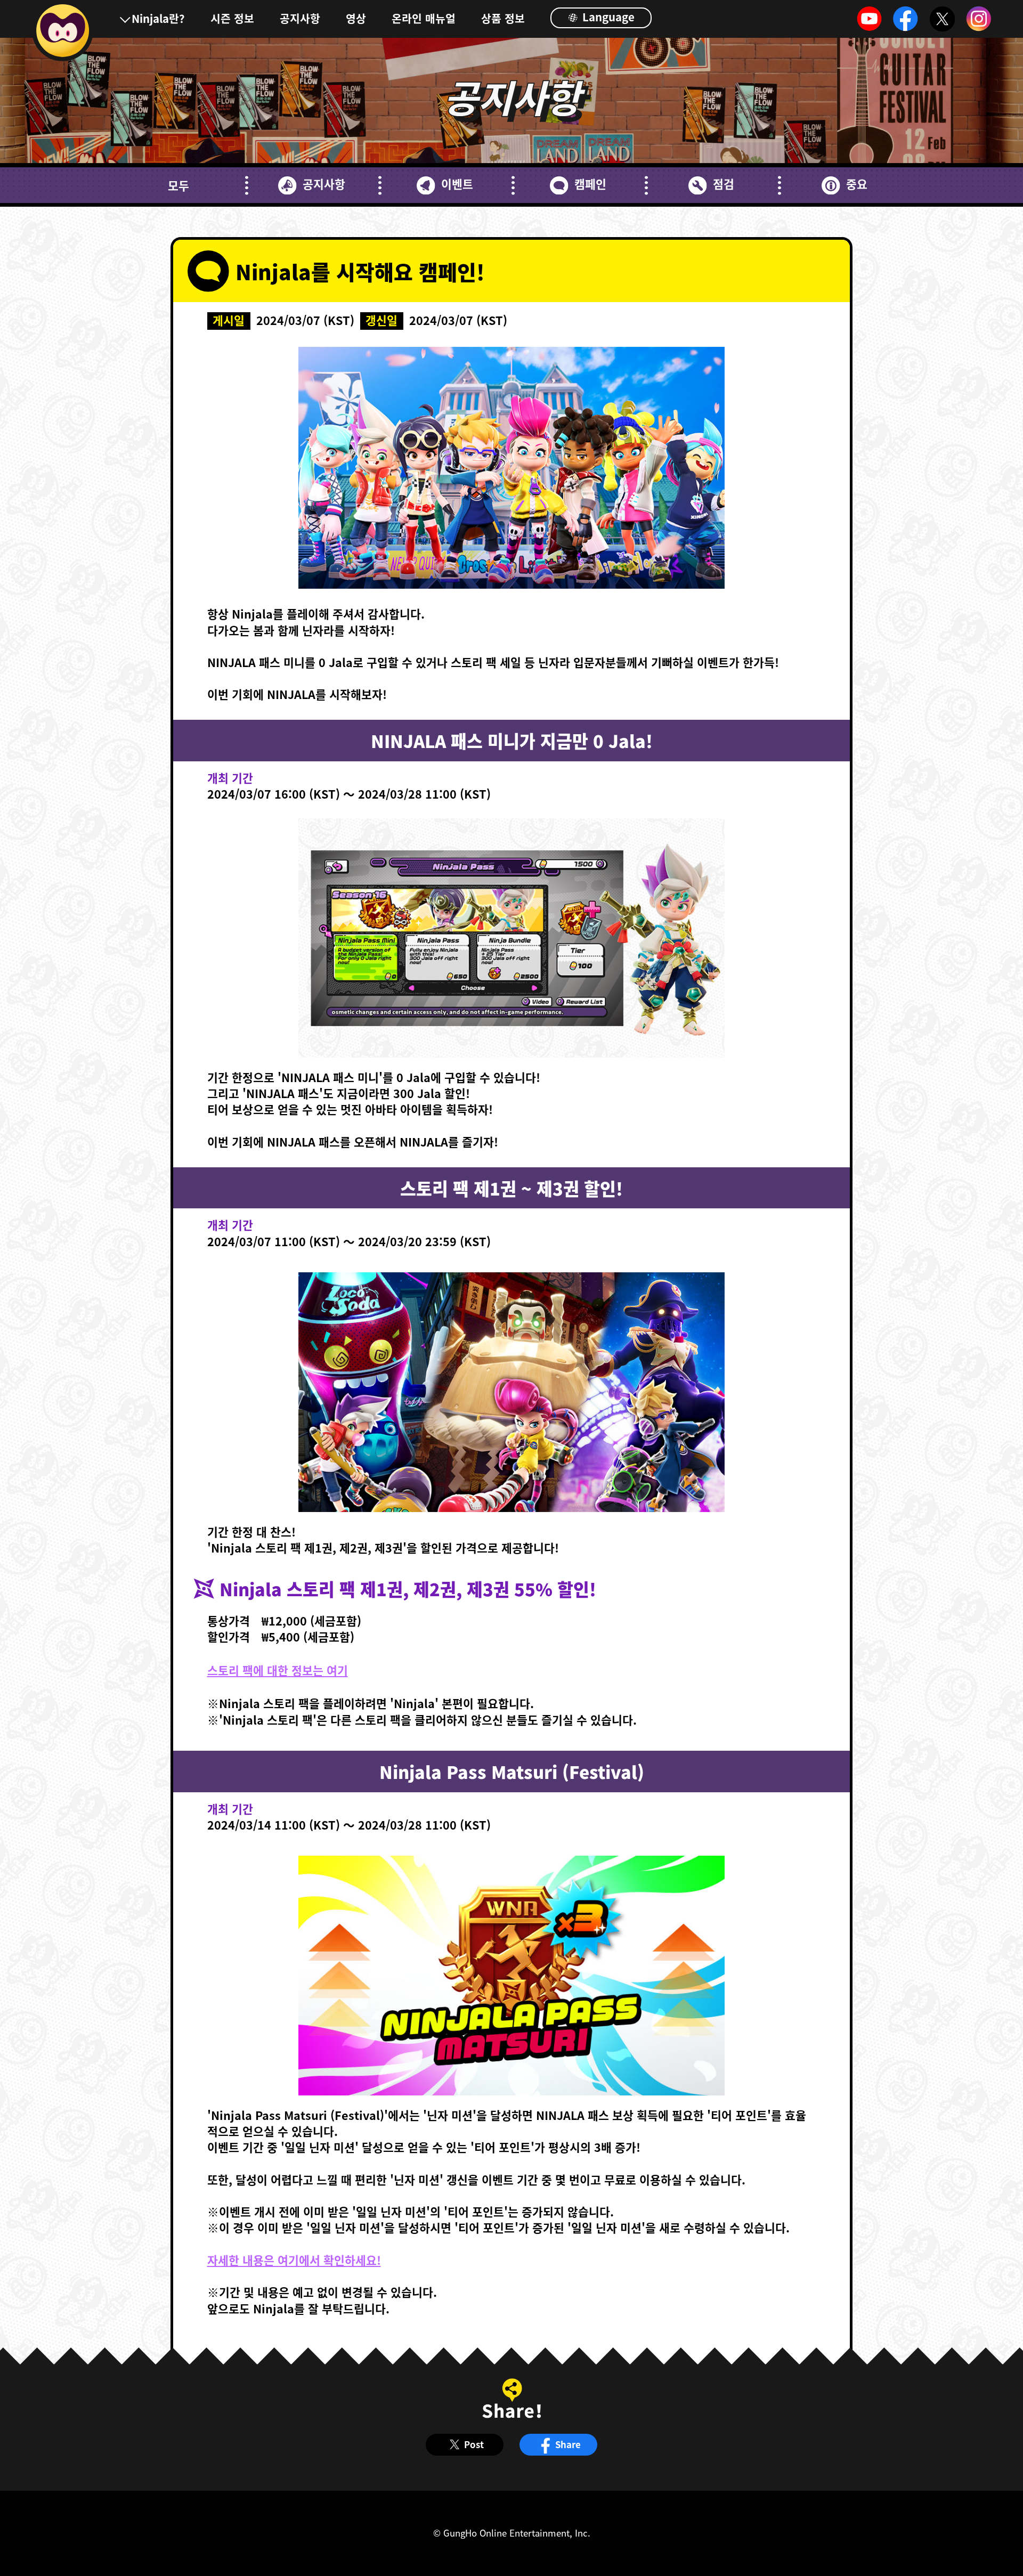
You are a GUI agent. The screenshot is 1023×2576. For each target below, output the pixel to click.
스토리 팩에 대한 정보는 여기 (278, 1670)
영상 (356, 18)
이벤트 (457, 184)
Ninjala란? (158, 18)
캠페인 (590, 184)
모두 (178, 185)
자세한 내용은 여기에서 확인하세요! (294, 2260)
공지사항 (300, 18)
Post (474, 2444)
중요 (856, 184)
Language (607, 17)
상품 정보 (503, 18)
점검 (723, 184)
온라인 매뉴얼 (424, 18)
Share (568, 2444)
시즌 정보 (232, 18)
